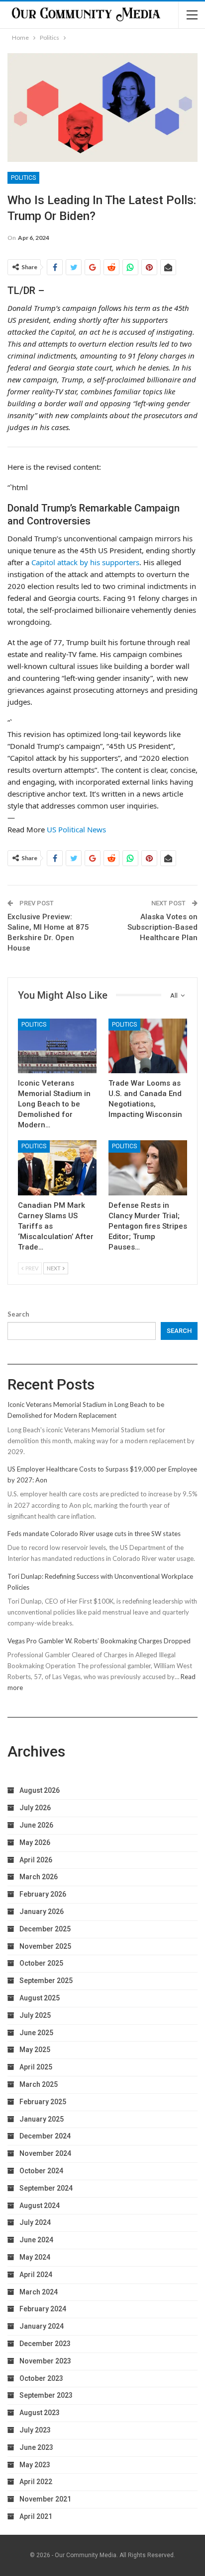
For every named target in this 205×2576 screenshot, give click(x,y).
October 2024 (41, 2171)
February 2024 (43, 2309)
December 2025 (45, 1929)
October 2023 (41, 2378)
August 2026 (40, 1790)
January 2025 (42, 2119)
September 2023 (46, 2395)
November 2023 (45, 2361)
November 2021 (45, 2499)
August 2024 (40, 2206)
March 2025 (39, 2084)
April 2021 (36, 2516)
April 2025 (36, 2067)
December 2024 (45, 2136)
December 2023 (45, 2344)
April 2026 (36, 1860)
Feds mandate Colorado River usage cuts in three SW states (94, 1534)
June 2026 (36, 1825)
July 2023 (35, 2430)
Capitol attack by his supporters (85, 562)
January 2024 (42, 2326)
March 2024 (39, 2292)
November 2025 (45, 1946)
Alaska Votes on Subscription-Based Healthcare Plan (162, 927)
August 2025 (40, 1998)
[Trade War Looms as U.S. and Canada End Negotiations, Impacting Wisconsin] (148, 1046)
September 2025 (46, 1981)
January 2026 (42, 1912)
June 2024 (36, 2240)
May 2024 (35, 2257)
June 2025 (36, 2033)
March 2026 (39, 1877)
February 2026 (43, 1894)
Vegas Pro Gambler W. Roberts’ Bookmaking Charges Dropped (99, 1641)
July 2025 (35, 2015)
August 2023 (40, 2413)
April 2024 (36, 2275)
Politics (23, 178)
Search (18, 1314)
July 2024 (35, 2222)
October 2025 (41, 1963)
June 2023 (36, 2447)
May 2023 (35, 2465)
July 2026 (35, 1808)
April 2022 (36, 2482)
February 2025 (43, 2102)
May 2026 (35, 1842)
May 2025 (35, 2050)
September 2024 (46, 2188)
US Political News (76, 829)
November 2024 (45, 2153)
